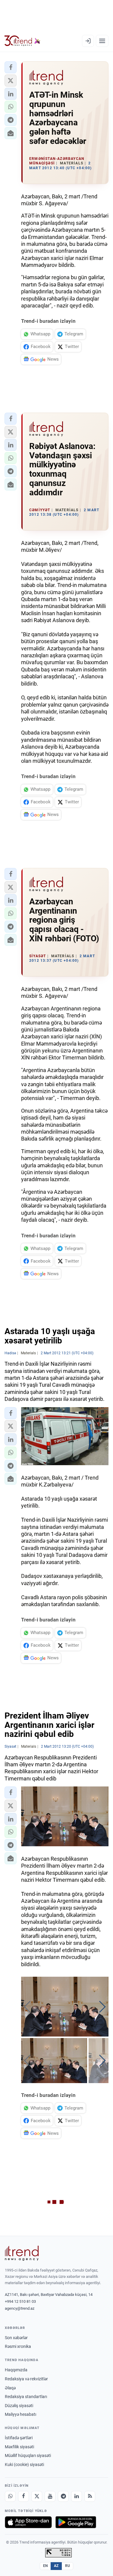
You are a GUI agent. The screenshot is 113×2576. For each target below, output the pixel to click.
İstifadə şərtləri (19, 2438)
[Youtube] (50, 2496)
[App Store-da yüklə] (28, 2522)
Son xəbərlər (16, 2338)
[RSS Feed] (90, 2496)
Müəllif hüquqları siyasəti (28, 2455)
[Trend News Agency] (22, 2253)
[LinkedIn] (77, 2496)
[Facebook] (24, 2496)
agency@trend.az (20, 2308)
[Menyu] (102, 41)
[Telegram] (63, 2496)
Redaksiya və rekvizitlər (26, 2379)
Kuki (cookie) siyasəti (24, 2464)
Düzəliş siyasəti (19, 2406)
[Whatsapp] (10, 2496)
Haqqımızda (16, 2370)
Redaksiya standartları (26, 2397)
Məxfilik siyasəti (19, 2447)
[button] (11, 67)
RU (68, 2566)
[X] (37, 2496)
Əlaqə (10, 2388)
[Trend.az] (22, 41)
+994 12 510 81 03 (20, 2301)
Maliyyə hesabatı (20, 2414)
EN (46, 2566)
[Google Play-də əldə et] (76, 2522)
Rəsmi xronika (18, 2346)
